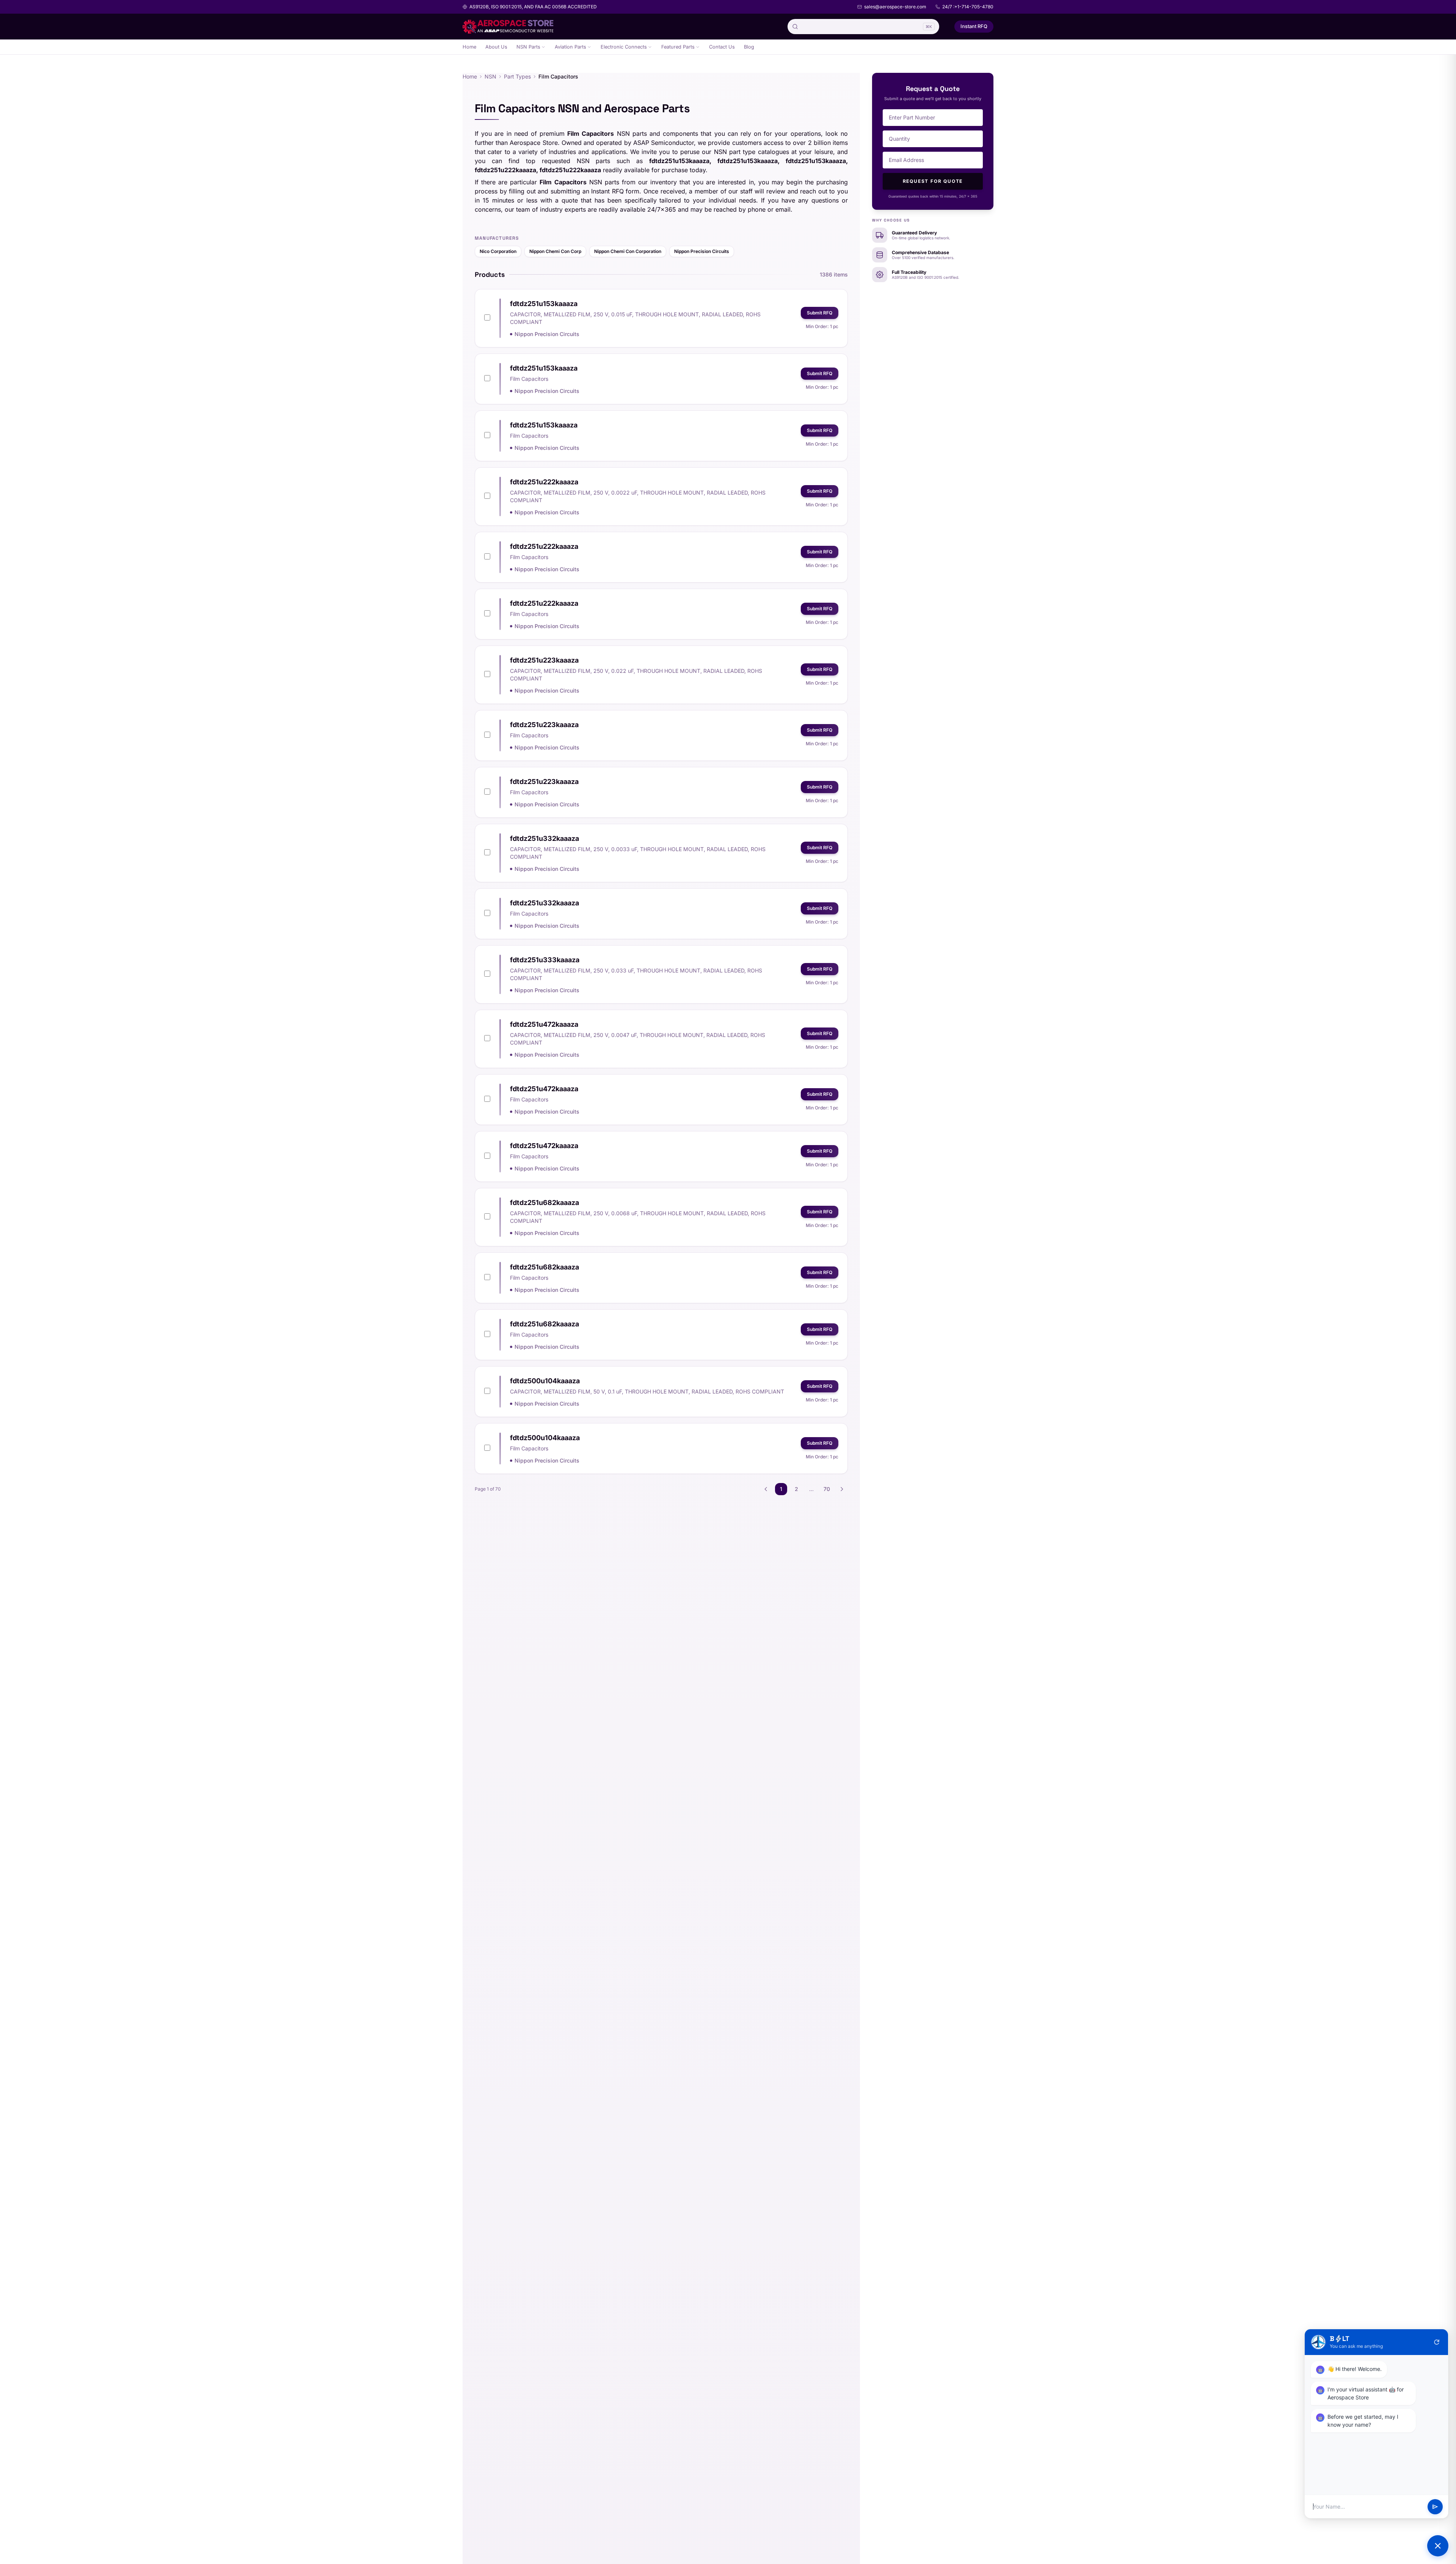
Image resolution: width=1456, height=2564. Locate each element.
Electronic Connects (624, 47)
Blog (749, 47)
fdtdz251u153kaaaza (544, 304)
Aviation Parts (570, 47)
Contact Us (722, 47)
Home (469, 47)
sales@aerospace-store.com (895, 7)
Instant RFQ (974, 26)
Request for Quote (933, 181)
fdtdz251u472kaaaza (544, 1024)
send (1435, 2507)
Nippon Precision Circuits (702, 251)
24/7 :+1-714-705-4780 (968, 7)
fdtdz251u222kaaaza (544, 482)
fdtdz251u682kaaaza (544, 1203)
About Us (496, 47)
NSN (490, 76)
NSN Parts (528, 47)
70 (827, 1489)
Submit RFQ (820, 313)
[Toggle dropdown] (543, 47)
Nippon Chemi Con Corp (555, 251)
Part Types (517, 76)
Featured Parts (678, 47)
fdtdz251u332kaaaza (544, 838)
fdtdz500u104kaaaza (545, 1381)
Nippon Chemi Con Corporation (628, 251)
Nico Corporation (498, 251)
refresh (1437, 2342)
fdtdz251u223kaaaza (544, 660)
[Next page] (842, 1489)
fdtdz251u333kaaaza (545, 960)
